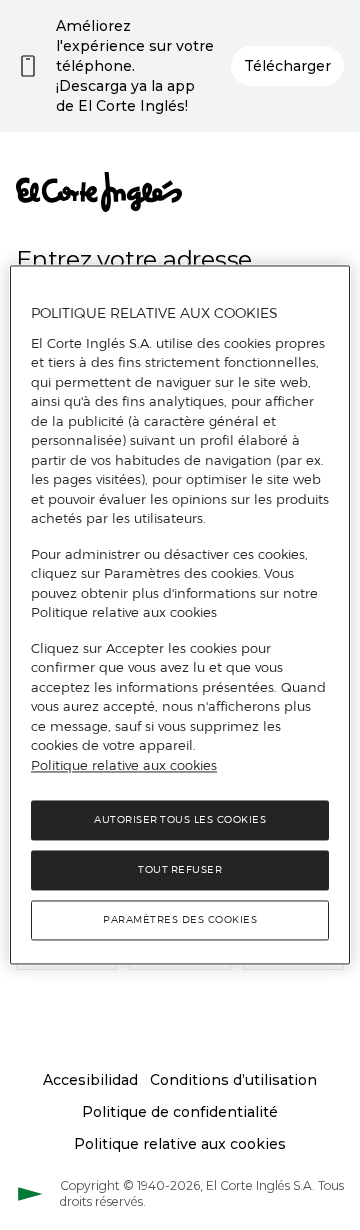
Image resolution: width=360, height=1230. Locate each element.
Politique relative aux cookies (124, 765)
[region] (180, 614)
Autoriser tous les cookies (180, 820)
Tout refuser (180, 870)
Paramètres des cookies (180, 920)
